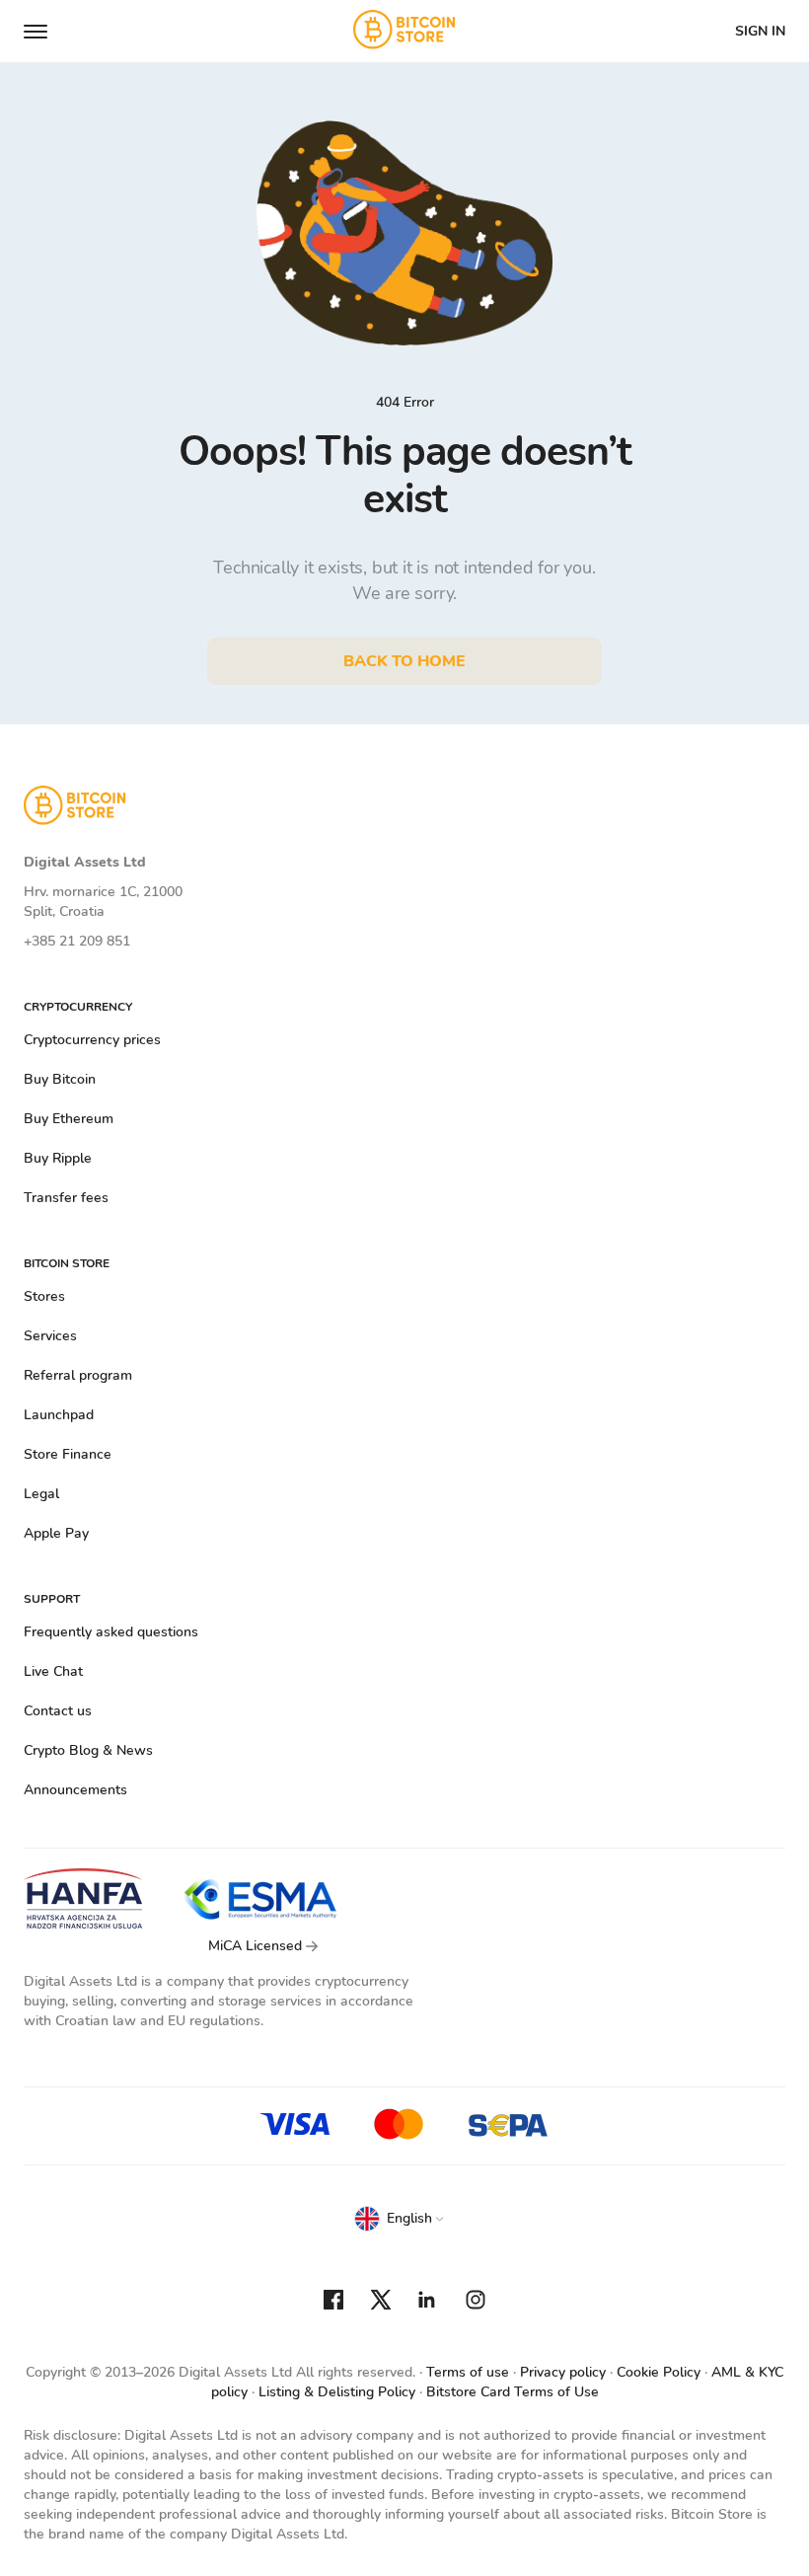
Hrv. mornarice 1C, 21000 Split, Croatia (103, 902)
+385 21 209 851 (77, 941)
